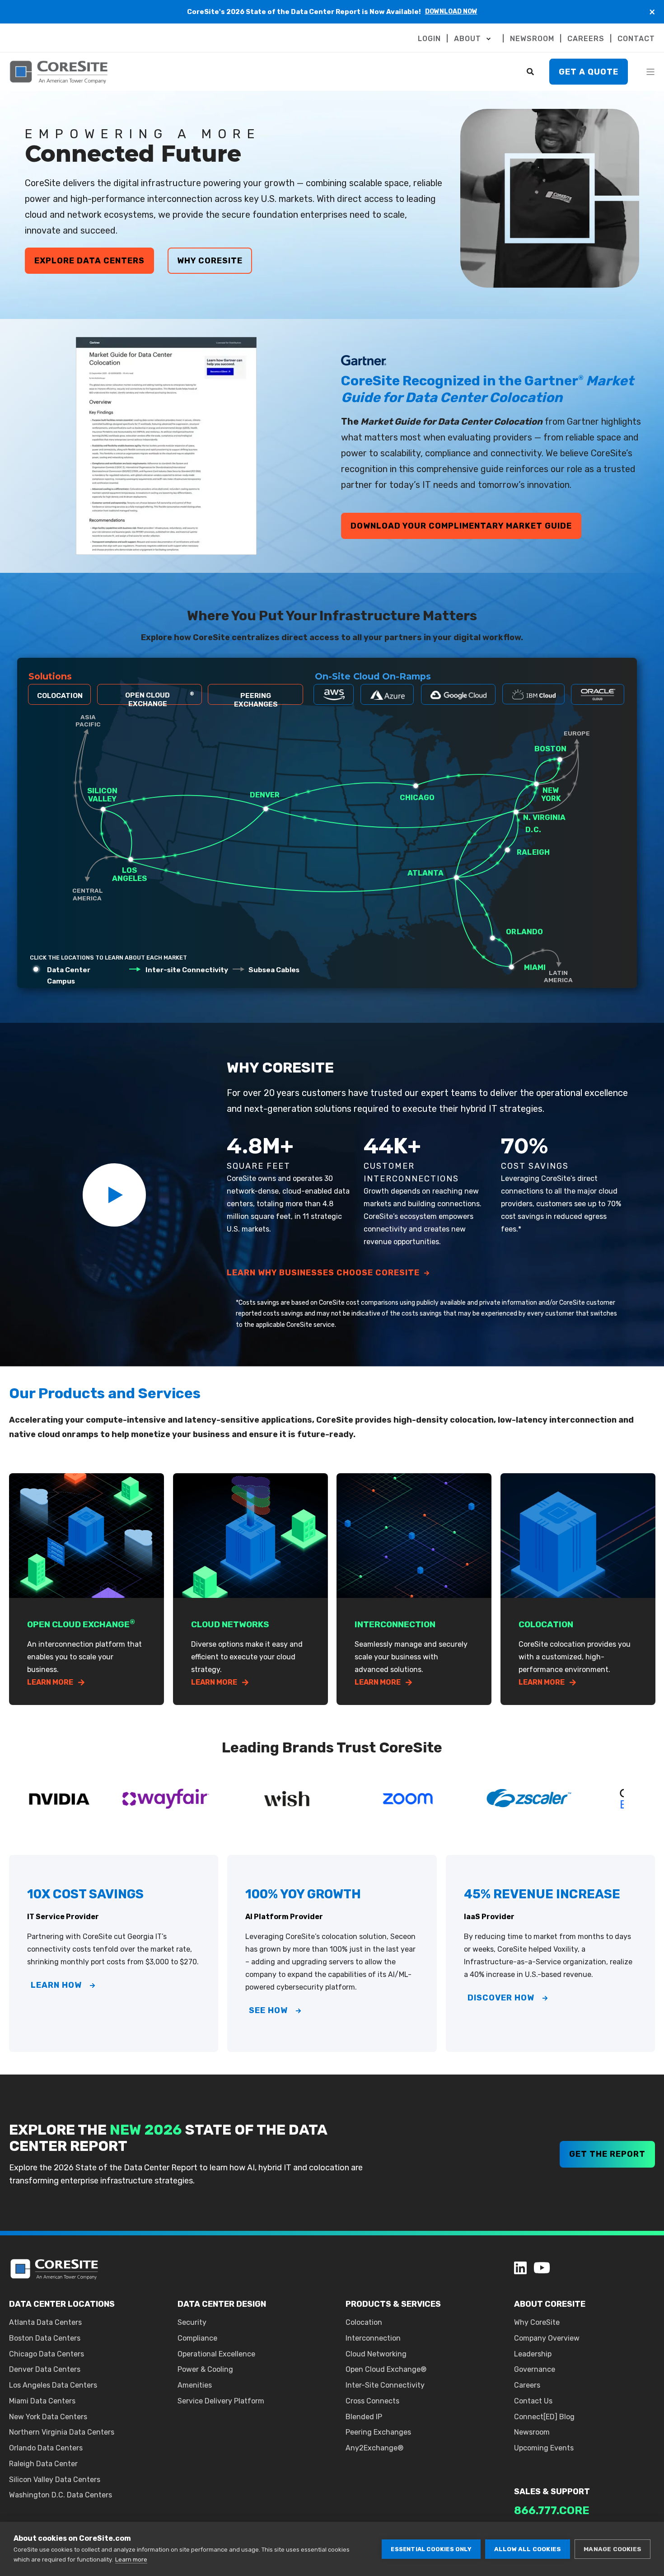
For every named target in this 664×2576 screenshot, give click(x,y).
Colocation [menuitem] (364, 2322)
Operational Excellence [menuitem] (216, 2354)
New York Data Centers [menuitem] (48, 2417)
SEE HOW (268, 2010)
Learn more (131, 2560)
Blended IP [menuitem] (364, 2417)
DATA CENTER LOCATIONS (62, 2304)
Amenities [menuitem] (195, 2385)
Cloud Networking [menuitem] (376, 2354)
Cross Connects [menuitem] (372, 2401)
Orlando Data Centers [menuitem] (46, 2448)
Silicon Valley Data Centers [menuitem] (55, 2480)
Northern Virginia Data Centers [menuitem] (62, 2432)
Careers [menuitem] (527, 2385)
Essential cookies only (431, 2549)
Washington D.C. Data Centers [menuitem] (61, 2495)
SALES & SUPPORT (552, 2492)
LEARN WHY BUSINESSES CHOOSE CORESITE (323, 1273)
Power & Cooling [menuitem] (205, 2369)
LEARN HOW (56, 1985)
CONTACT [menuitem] (636, 39)
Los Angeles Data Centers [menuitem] (53, 2385)
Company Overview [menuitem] (547, 2338)
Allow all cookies (528, 2549)
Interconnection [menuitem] (373, 2338)
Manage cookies (613, 2549)
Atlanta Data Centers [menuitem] (45, 2322)
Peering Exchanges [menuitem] (378, 2432)
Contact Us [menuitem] (533, 2401)
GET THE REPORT (607, 2154)
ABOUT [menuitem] (468, 39)
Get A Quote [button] (589, 71)
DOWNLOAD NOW (451, 12)
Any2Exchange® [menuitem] (374, 2448)
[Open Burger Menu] (650, 72)
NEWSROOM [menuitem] (532, 39)
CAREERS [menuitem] (586, 39)
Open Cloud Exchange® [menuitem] (386, 2369)
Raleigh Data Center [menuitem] (43, 2464)
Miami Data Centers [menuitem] (42, 2401)
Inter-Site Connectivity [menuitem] (385, 2385)
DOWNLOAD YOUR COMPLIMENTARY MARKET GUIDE (461, 526)
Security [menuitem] (192, 2322)
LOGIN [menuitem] (429, 39)
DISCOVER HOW (501, 1998)
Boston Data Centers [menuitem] (45, 2338)
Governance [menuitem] (535, 2369)
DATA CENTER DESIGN (222, 2304)
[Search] (531, 71)
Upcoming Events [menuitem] (544, 2448)
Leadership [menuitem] (533, 2354)
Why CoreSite (210, 261)
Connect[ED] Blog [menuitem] (544, 2417)
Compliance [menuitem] (197, 2338)
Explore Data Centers (89, 261)
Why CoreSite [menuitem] (537, 2322)
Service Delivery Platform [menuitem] (221, 2401)
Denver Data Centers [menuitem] (45, 2369)
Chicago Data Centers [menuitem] (47, 2354)
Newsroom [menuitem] (532, 2432)
